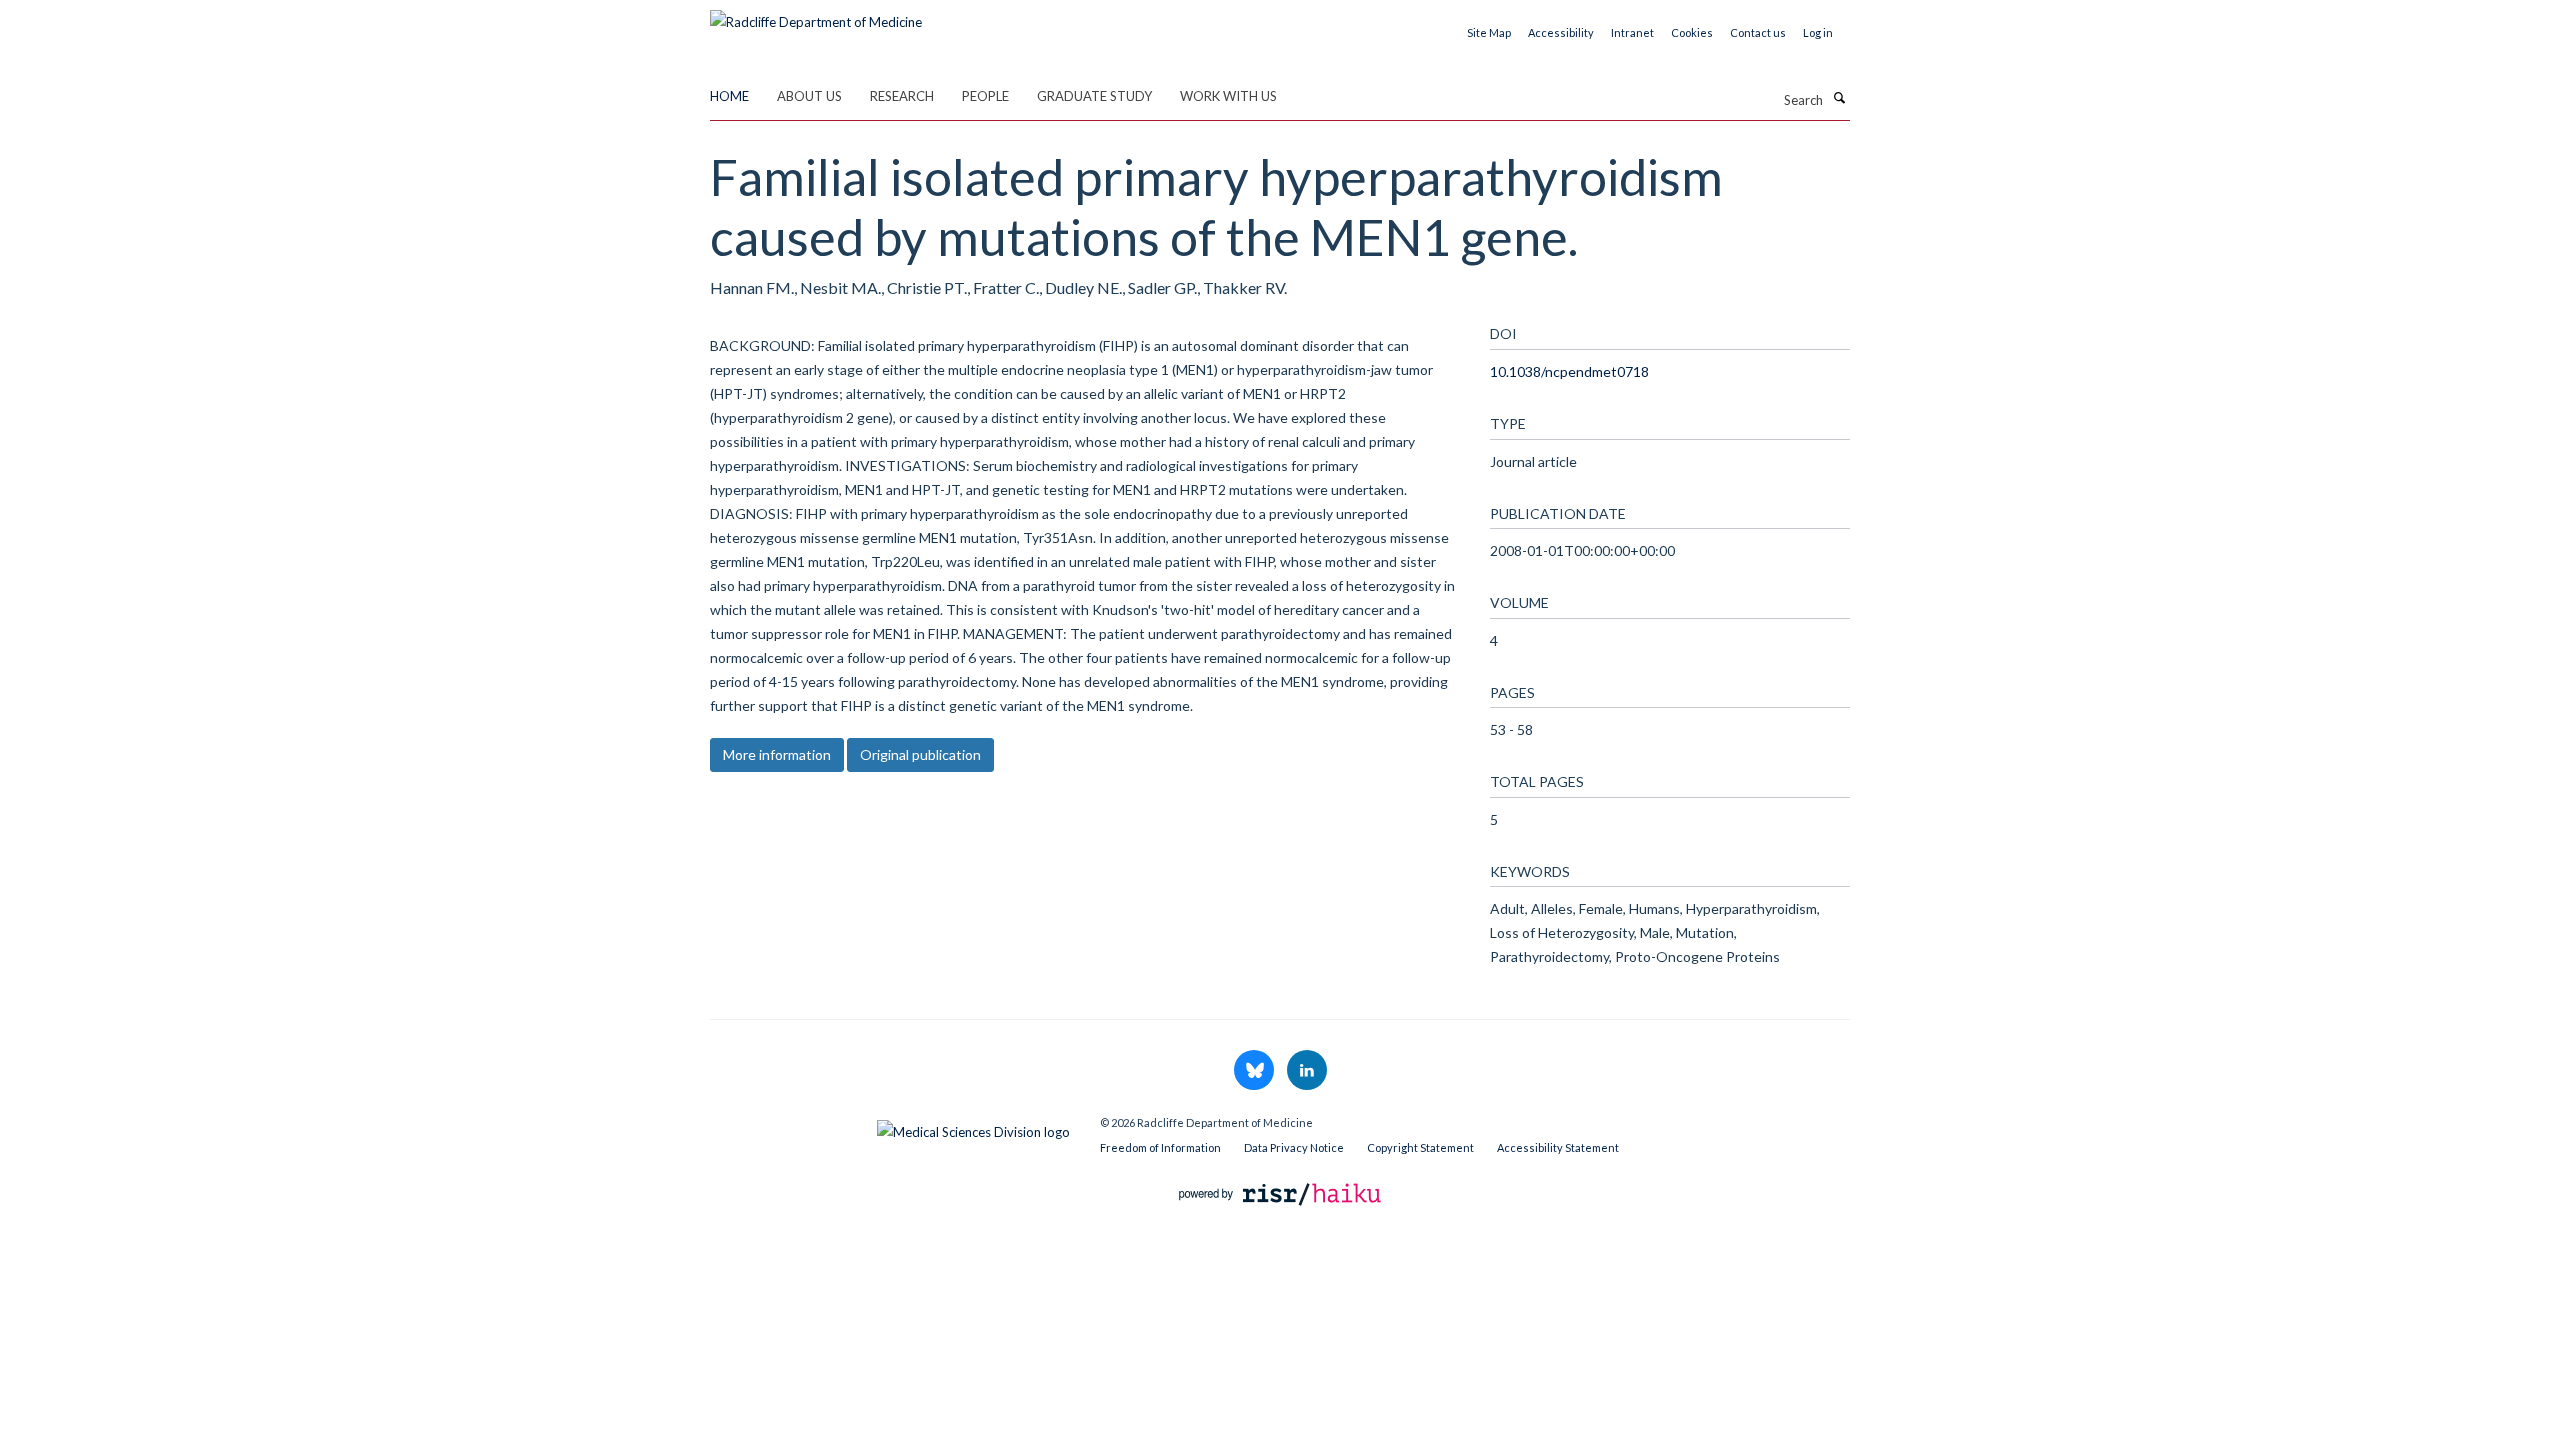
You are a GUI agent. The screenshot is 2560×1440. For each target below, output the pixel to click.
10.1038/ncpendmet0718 (1569, 371)
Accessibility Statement (1558, 1147)
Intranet (1632, 32)
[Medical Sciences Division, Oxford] (890, 1127)
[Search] (1839, 98)
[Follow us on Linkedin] (1307, 1071)
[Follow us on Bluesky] (1255, 1071)
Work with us (1228, 96)
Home (729, 96)
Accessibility (1561, 32)
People (985, 96)
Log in (1818, 32)
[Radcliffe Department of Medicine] (816, 15)
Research (902, 96)
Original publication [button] (920, 754)
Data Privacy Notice (1294, 1147)
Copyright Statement (1420, 1147)
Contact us (1758, 32)
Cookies (1692, 32)
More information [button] (777, 754)
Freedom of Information (1160, 1147)
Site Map (1489, 32)
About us (809, 96)
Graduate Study (1094, 96)
